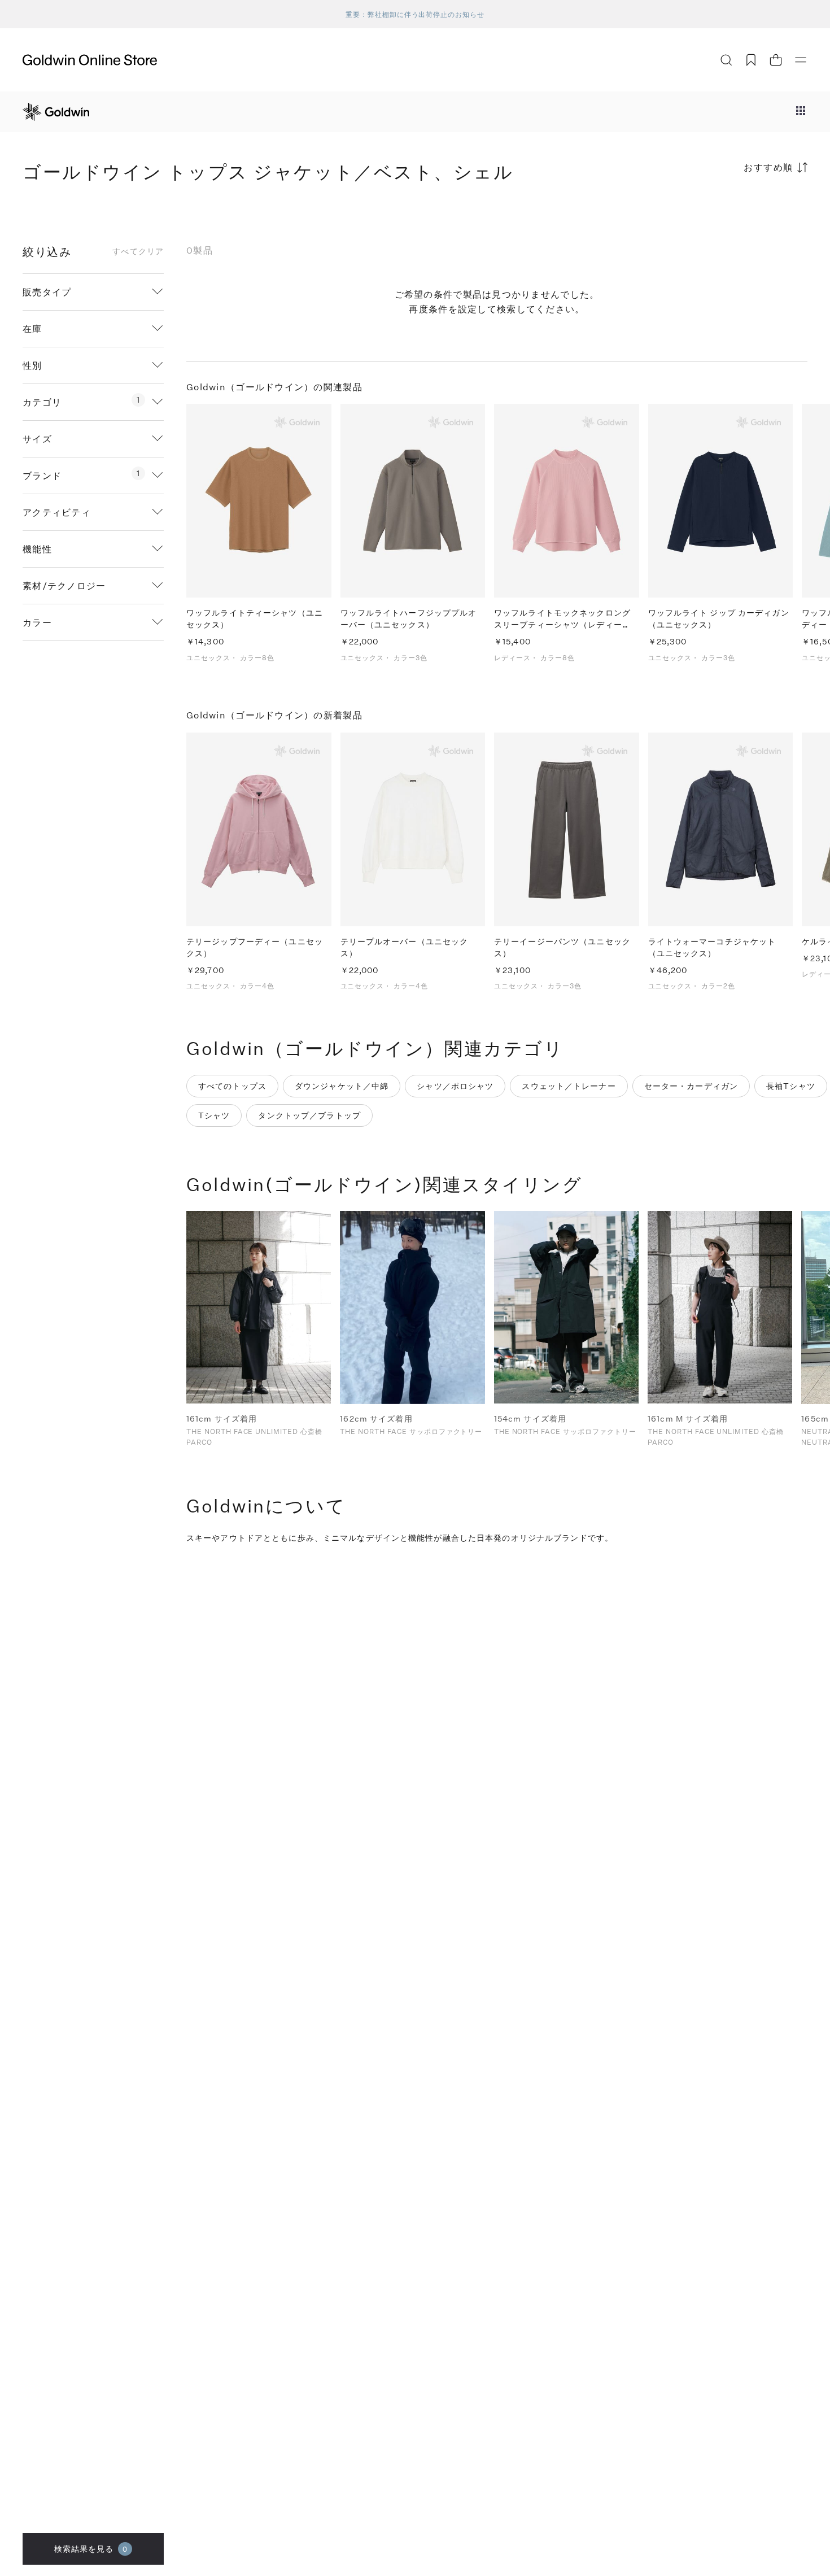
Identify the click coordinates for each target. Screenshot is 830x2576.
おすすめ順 (768, 167)
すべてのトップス (232, 1086)
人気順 (723, 212)
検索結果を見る (91, 2549)
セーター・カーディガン (691, 1086)
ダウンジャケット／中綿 (342, 1086)
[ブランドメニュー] (801, 112)
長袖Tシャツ (791, 1086)
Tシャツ (214, 1115)
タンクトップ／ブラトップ (309, 1115)
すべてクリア (138, 251)
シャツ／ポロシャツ (455, 1086)
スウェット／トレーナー (569, 1086)
